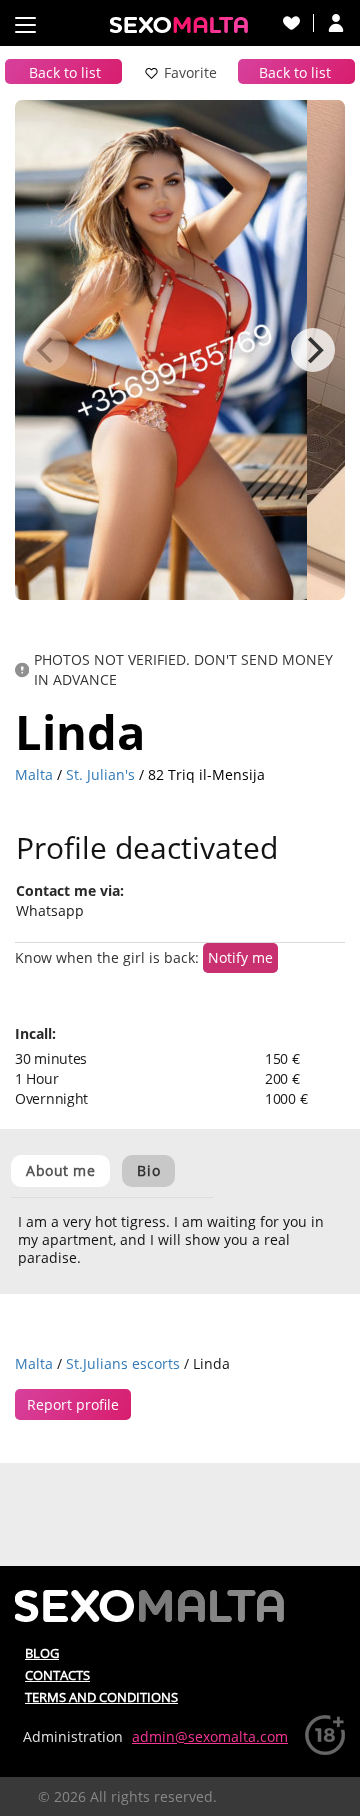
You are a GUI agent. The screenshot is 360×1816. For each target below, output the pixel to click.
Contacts (57, 1675)
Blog (42, 1653)
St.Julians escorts (123, 1363)
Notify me (240, 957)
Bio (148, 1170)
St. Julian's (100, 774)
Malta (34, 774)
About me (60, 1170)
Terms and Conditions (101, 1697)
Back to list (65, 72)
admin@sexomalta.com (210, 1736)
